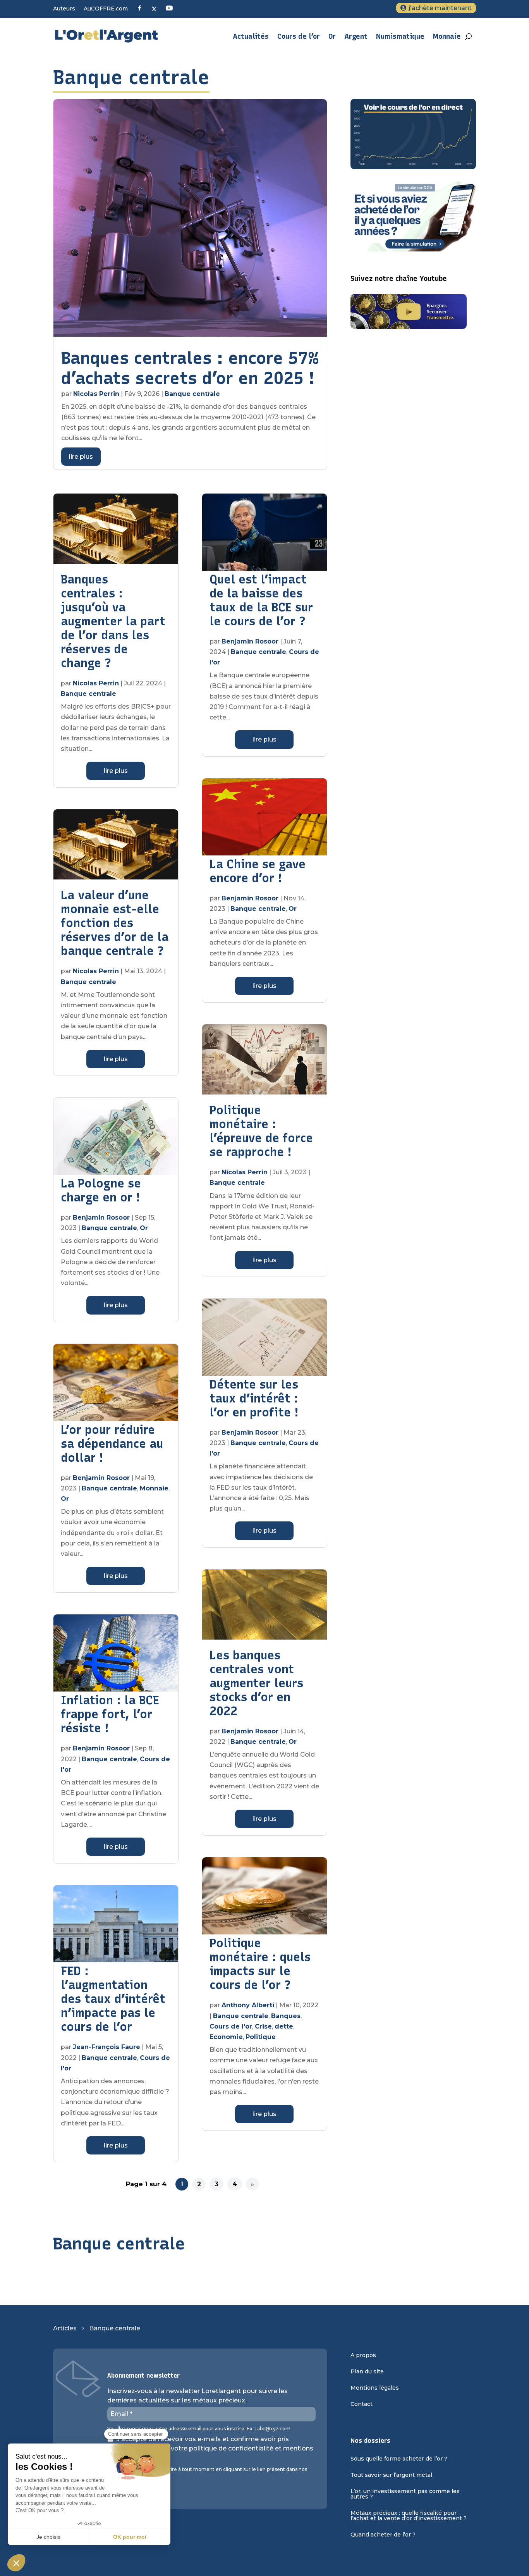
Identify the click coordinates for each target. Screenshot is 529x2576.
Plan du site (367, 2372)
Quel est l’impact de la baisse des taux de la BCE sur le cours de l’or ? (261, 600)
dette (284, 2026)
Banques (286, 2016)
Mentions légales (375, 2388)
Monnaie (447, 36)
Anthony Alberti (248, 2005)
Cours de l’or (299, 36)
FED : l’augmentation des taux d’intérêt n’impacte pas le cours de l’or (113, 1999)
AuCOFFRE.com (106, 9)
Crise (263, 2026)
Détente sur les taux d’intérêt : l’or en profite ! (254, 1398)
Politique (261, 2037)
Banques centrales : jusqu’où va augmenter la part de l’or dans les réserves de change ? (113, 621)
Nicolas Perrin (96, 394)
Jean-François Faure (106, 2047)
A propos (363, 2356)
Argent (356, 36)
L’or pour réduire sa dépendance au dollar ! (112, 1444)
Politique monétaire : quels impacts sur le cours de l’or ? (260, 1964)
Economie (226, 2037)
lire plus (81, 457)
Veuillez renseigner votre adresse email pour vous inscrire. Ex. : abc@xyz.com (199, 2429)
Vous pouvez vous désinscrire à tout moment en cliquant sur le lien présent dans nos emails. (207, 2472)
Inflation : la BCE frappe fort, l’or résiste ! (110, 1714)
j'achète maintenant (440, 8)
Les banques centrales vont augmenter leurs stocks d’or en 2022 (256, 1683)
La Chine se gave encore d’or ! (258, 871)
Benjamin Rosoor (101, 1217)
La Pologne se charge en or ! (101, 1190)
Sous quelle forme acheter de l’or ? (399, 2459)
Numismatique (400, 36)
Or (332, 36)
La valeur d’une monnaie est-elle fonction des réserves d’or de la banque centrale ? (115, 923)
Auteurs (64, 9)
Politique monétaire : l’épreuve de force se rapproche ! (261, 1131)
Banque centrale (192, 394)
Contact (362, 2404)
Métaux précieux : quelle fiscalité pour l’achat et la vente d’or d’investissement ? (409, 2516)
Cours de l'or (231, 2026)
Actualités (251, 36)
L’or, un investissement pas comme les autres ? (405, 2494)
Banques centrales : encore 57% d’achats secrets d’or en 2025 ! (190, 368)
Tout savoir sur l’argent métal (391, 2475)
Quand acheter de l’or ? (383, 2535)
